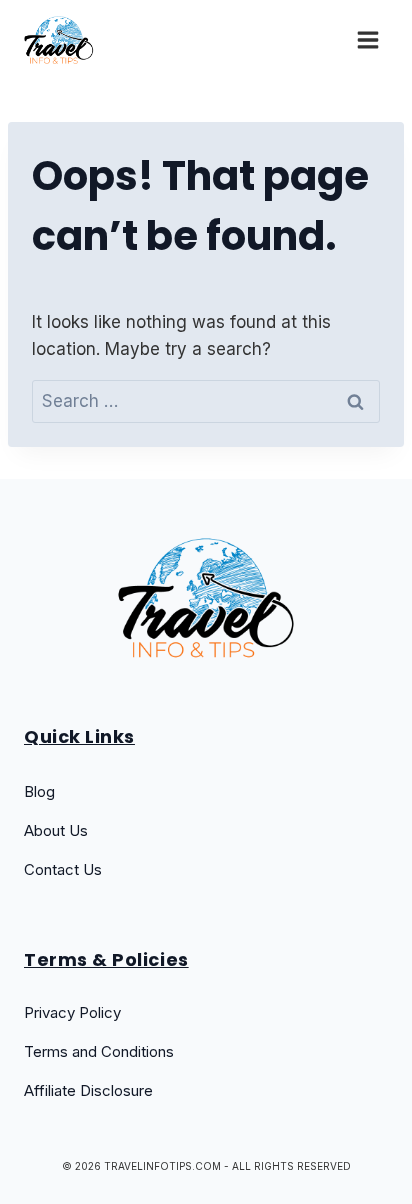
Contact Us (63, 869)
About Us (56, 830)
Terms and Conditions (99, 1051)
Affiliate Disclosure (88, 1090)
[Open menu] (367, 39)
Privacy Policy (72, 1012)
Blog (39, 791)
